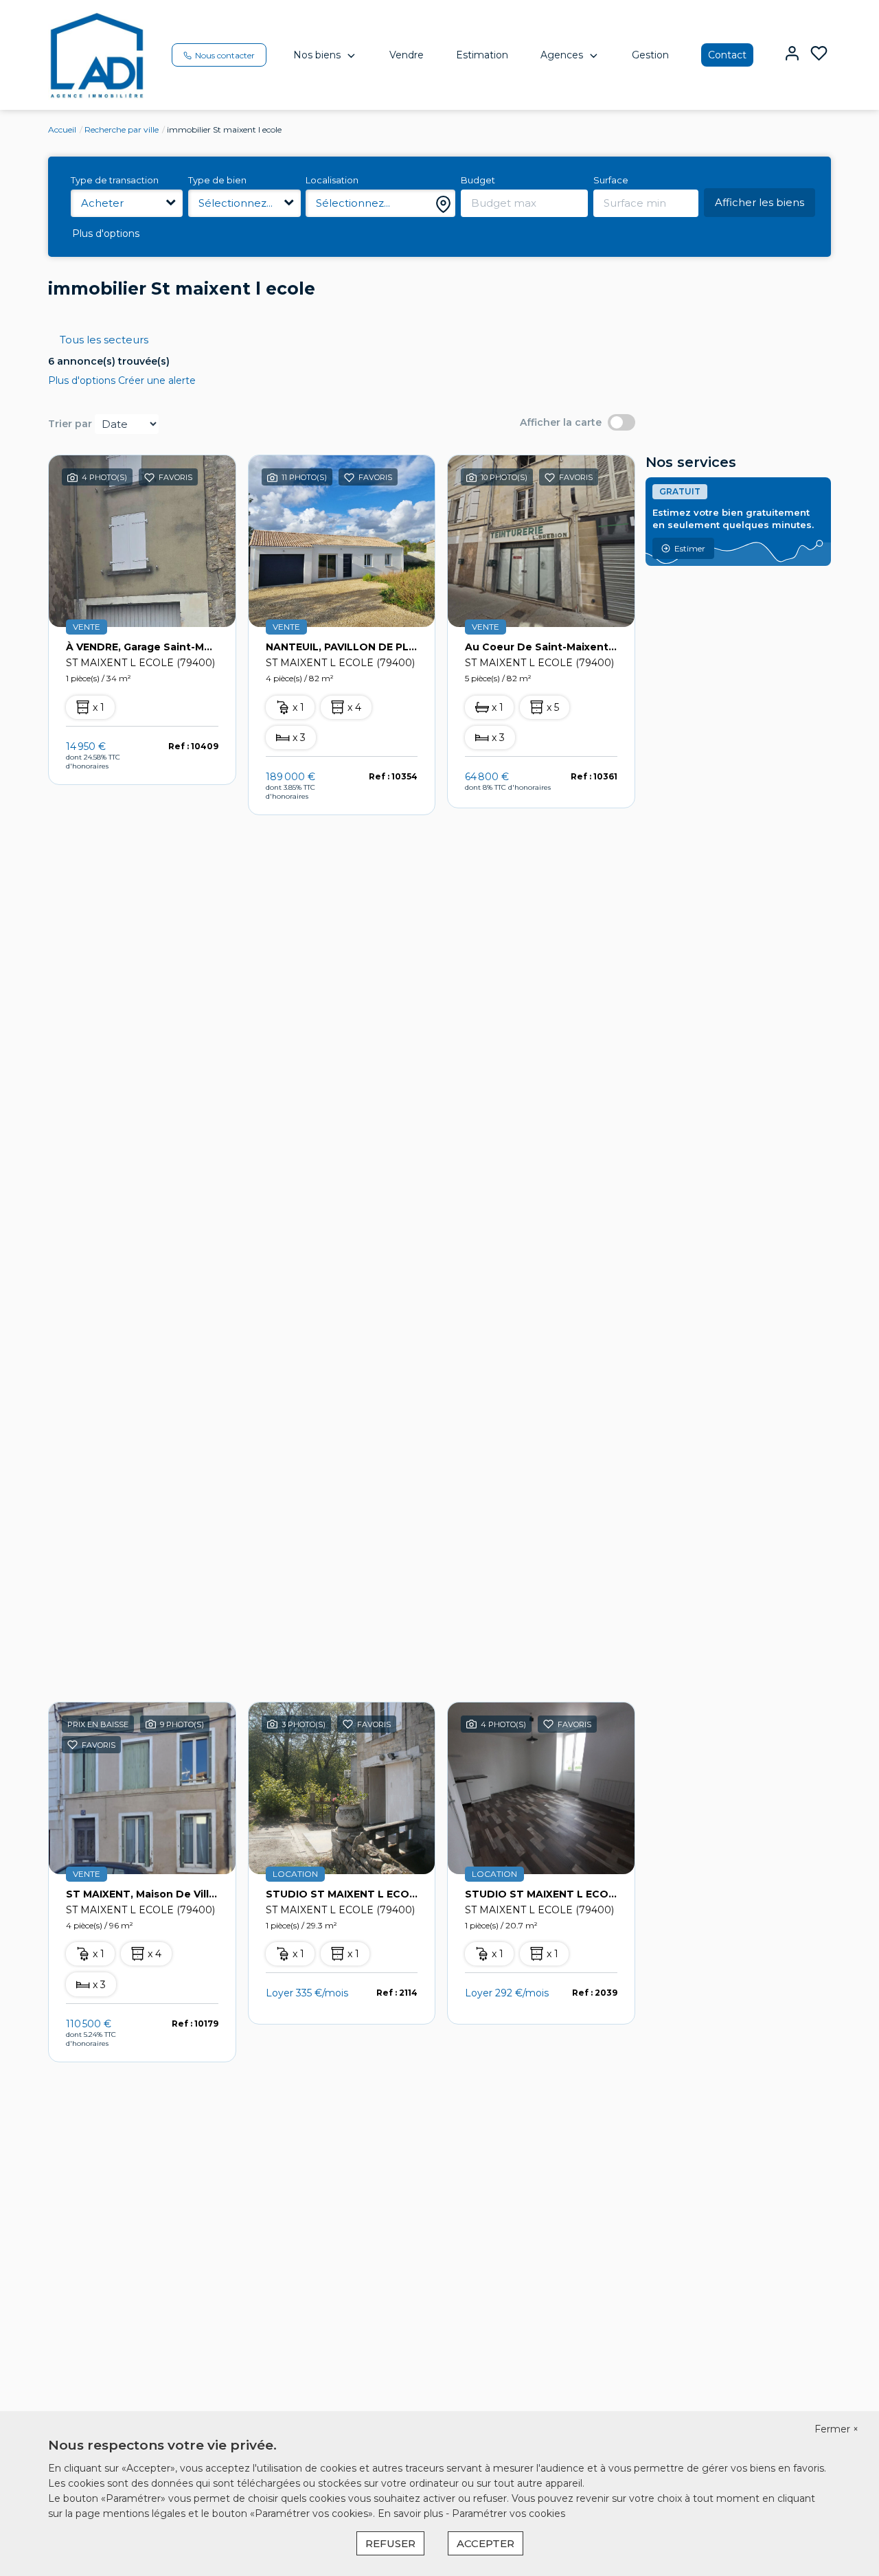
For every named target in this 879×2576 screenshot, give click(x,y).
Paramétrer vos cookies (509, 2514)
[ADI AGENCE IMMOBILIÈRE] (97, 54)
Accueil (62, 129)
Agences (562, 55)
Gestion (650, 55)
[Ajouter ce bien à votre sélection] (149, 480)
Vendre (407, 55)
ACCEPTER (486, 2543)
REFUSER (390, 2543)
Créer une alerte (157, 380)
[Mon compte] (792, 55)
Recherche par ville (122, 129)
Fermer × (836, 2429)
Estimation (482, 55)
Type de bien (217, 180)
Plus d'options (106, 233)
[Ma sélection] (819, 55)
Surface (611, 180)
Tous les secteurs (104, 340)
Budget (478, 180)
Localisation (332, 180)
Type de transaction (115, 180)
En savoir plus (412, 2514)
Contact (727, 55)
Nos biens (317, 55)
